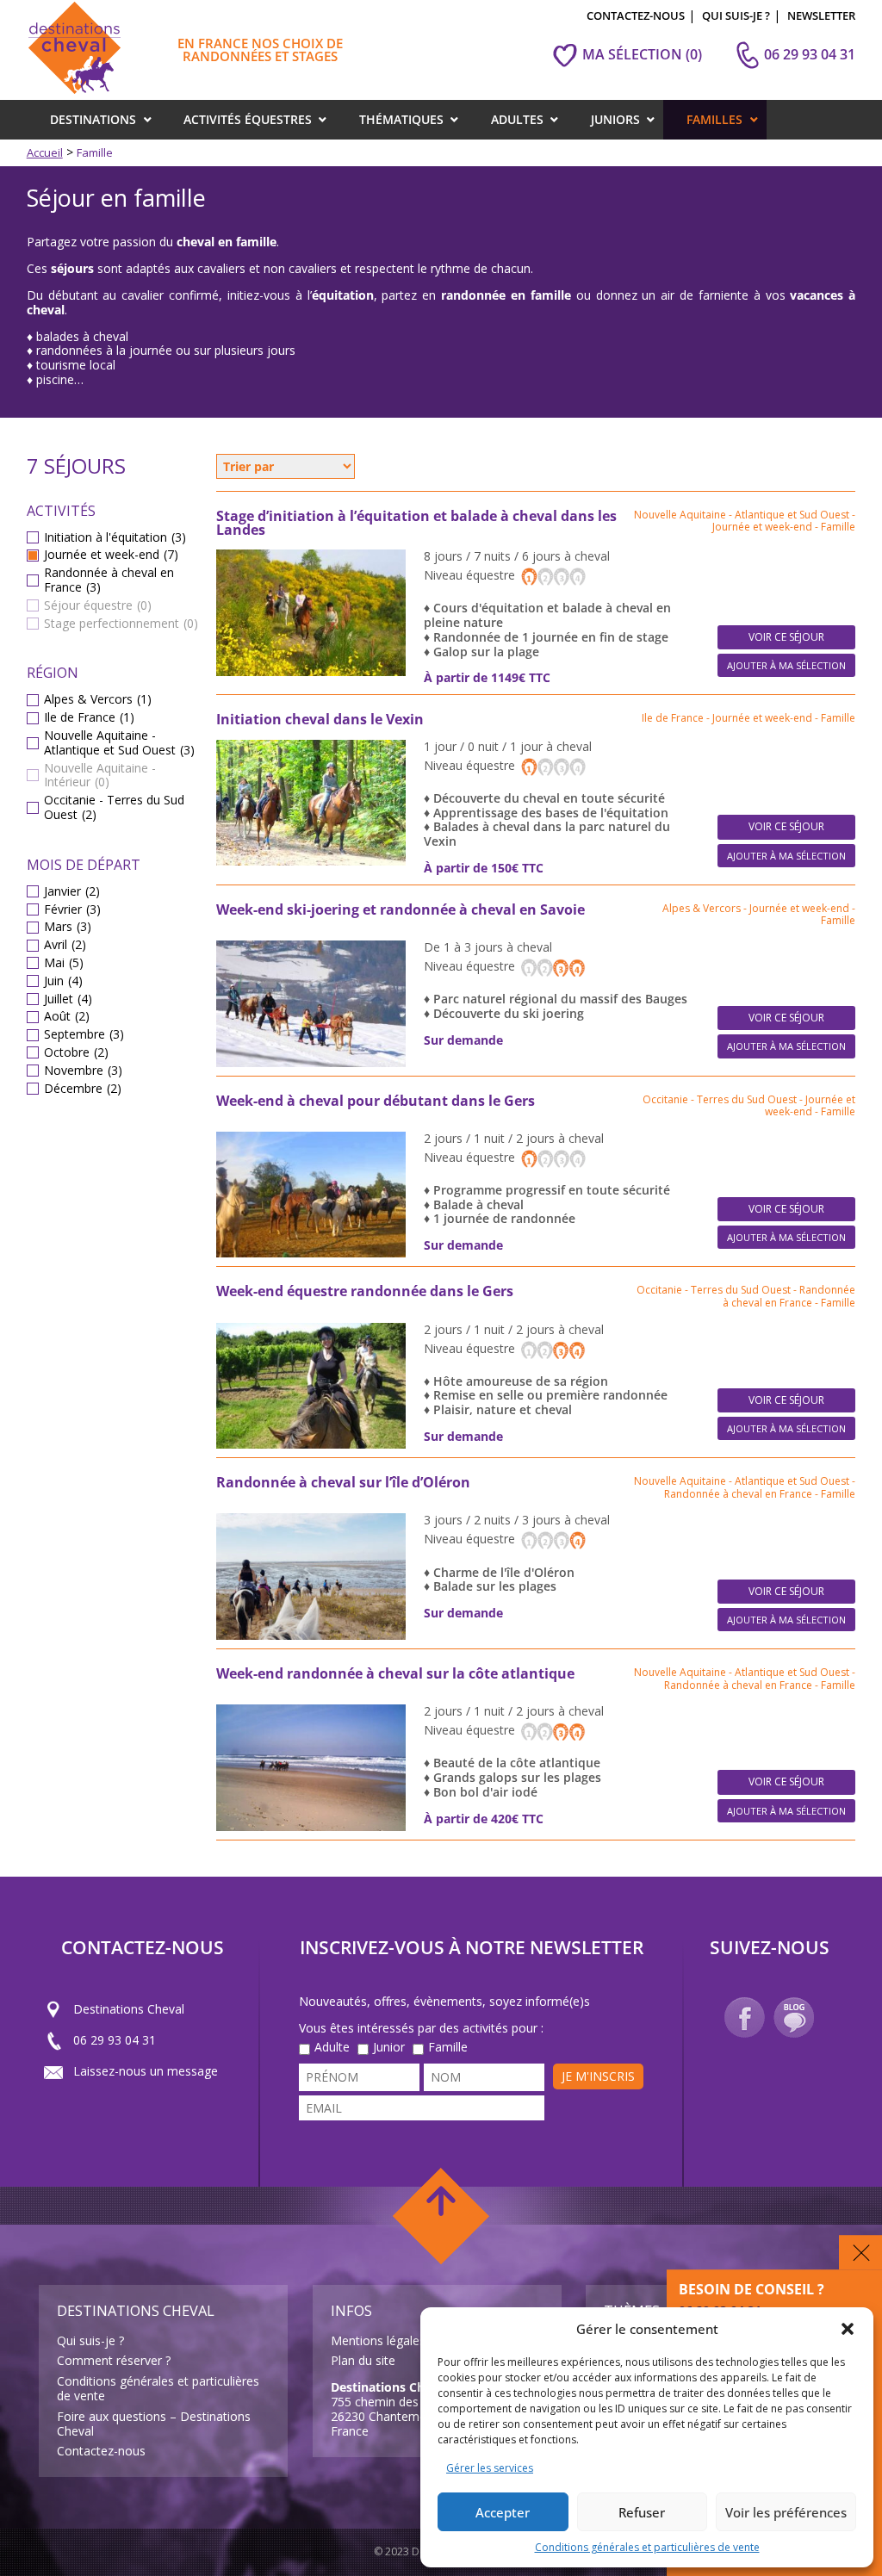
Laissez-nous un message (146, 2071)
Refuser (642, 2512)
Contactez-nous (101, 2451)
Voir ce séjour (786, 637)
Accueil (45, 152)
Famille (448, 2048)
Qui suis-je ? (90, 2340)
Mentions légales (378, 2340)
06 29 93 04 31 (115, 2040)
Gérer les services (490, 2468)
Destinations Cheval (129, 2009)
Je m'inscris (598, 2076)
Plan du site (363, 2360)
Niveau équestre (471, 575)
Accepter (503, 2512)
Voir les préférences (786, 2512)
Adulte (332, 2048)
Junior (389, 2048)
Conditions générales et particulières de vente (647, 2547)
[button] (848, 2329)
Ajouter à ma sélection (786, 665)
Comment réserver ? (114, 2360)
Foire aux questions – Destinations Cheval (154, 2424)
